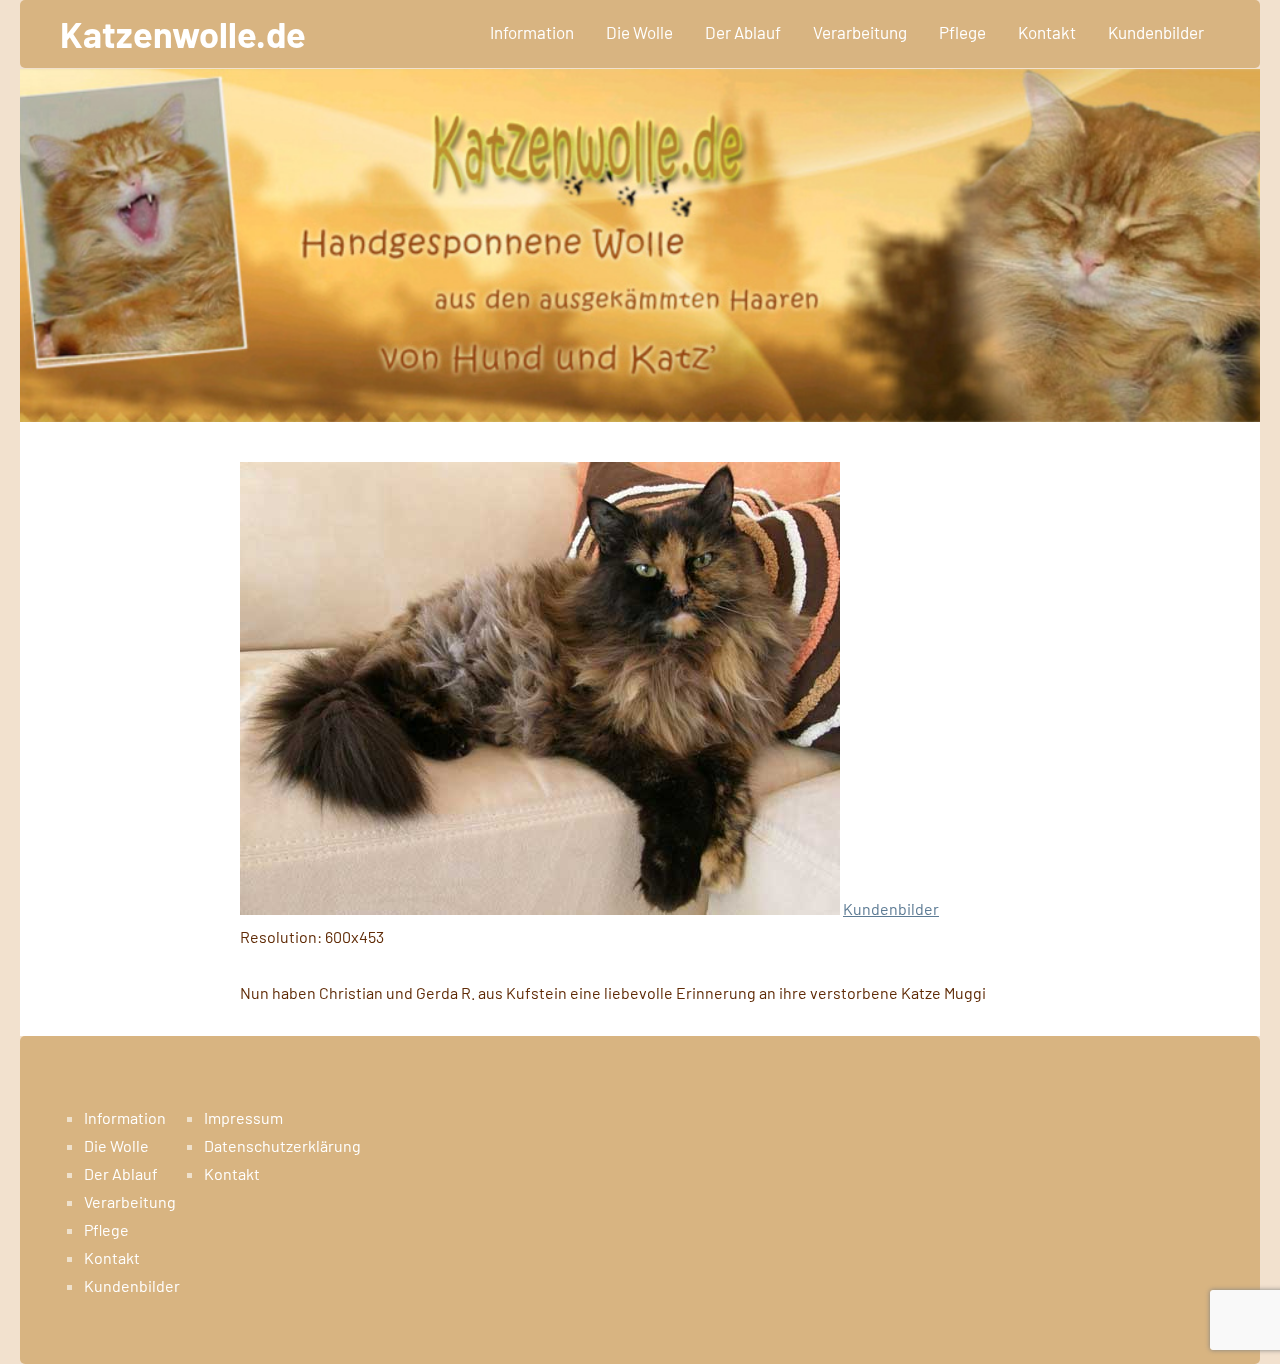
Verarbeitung (860, 32)
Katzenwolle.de (183, 33)
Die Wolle (639, 32)
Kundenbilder (1156, 32)
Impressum (243, 1117)
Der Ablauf (743, 32)
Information (532, 32)
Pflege (962, 32)
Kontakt (1047, 32)
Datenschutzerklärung (282, 1145)
